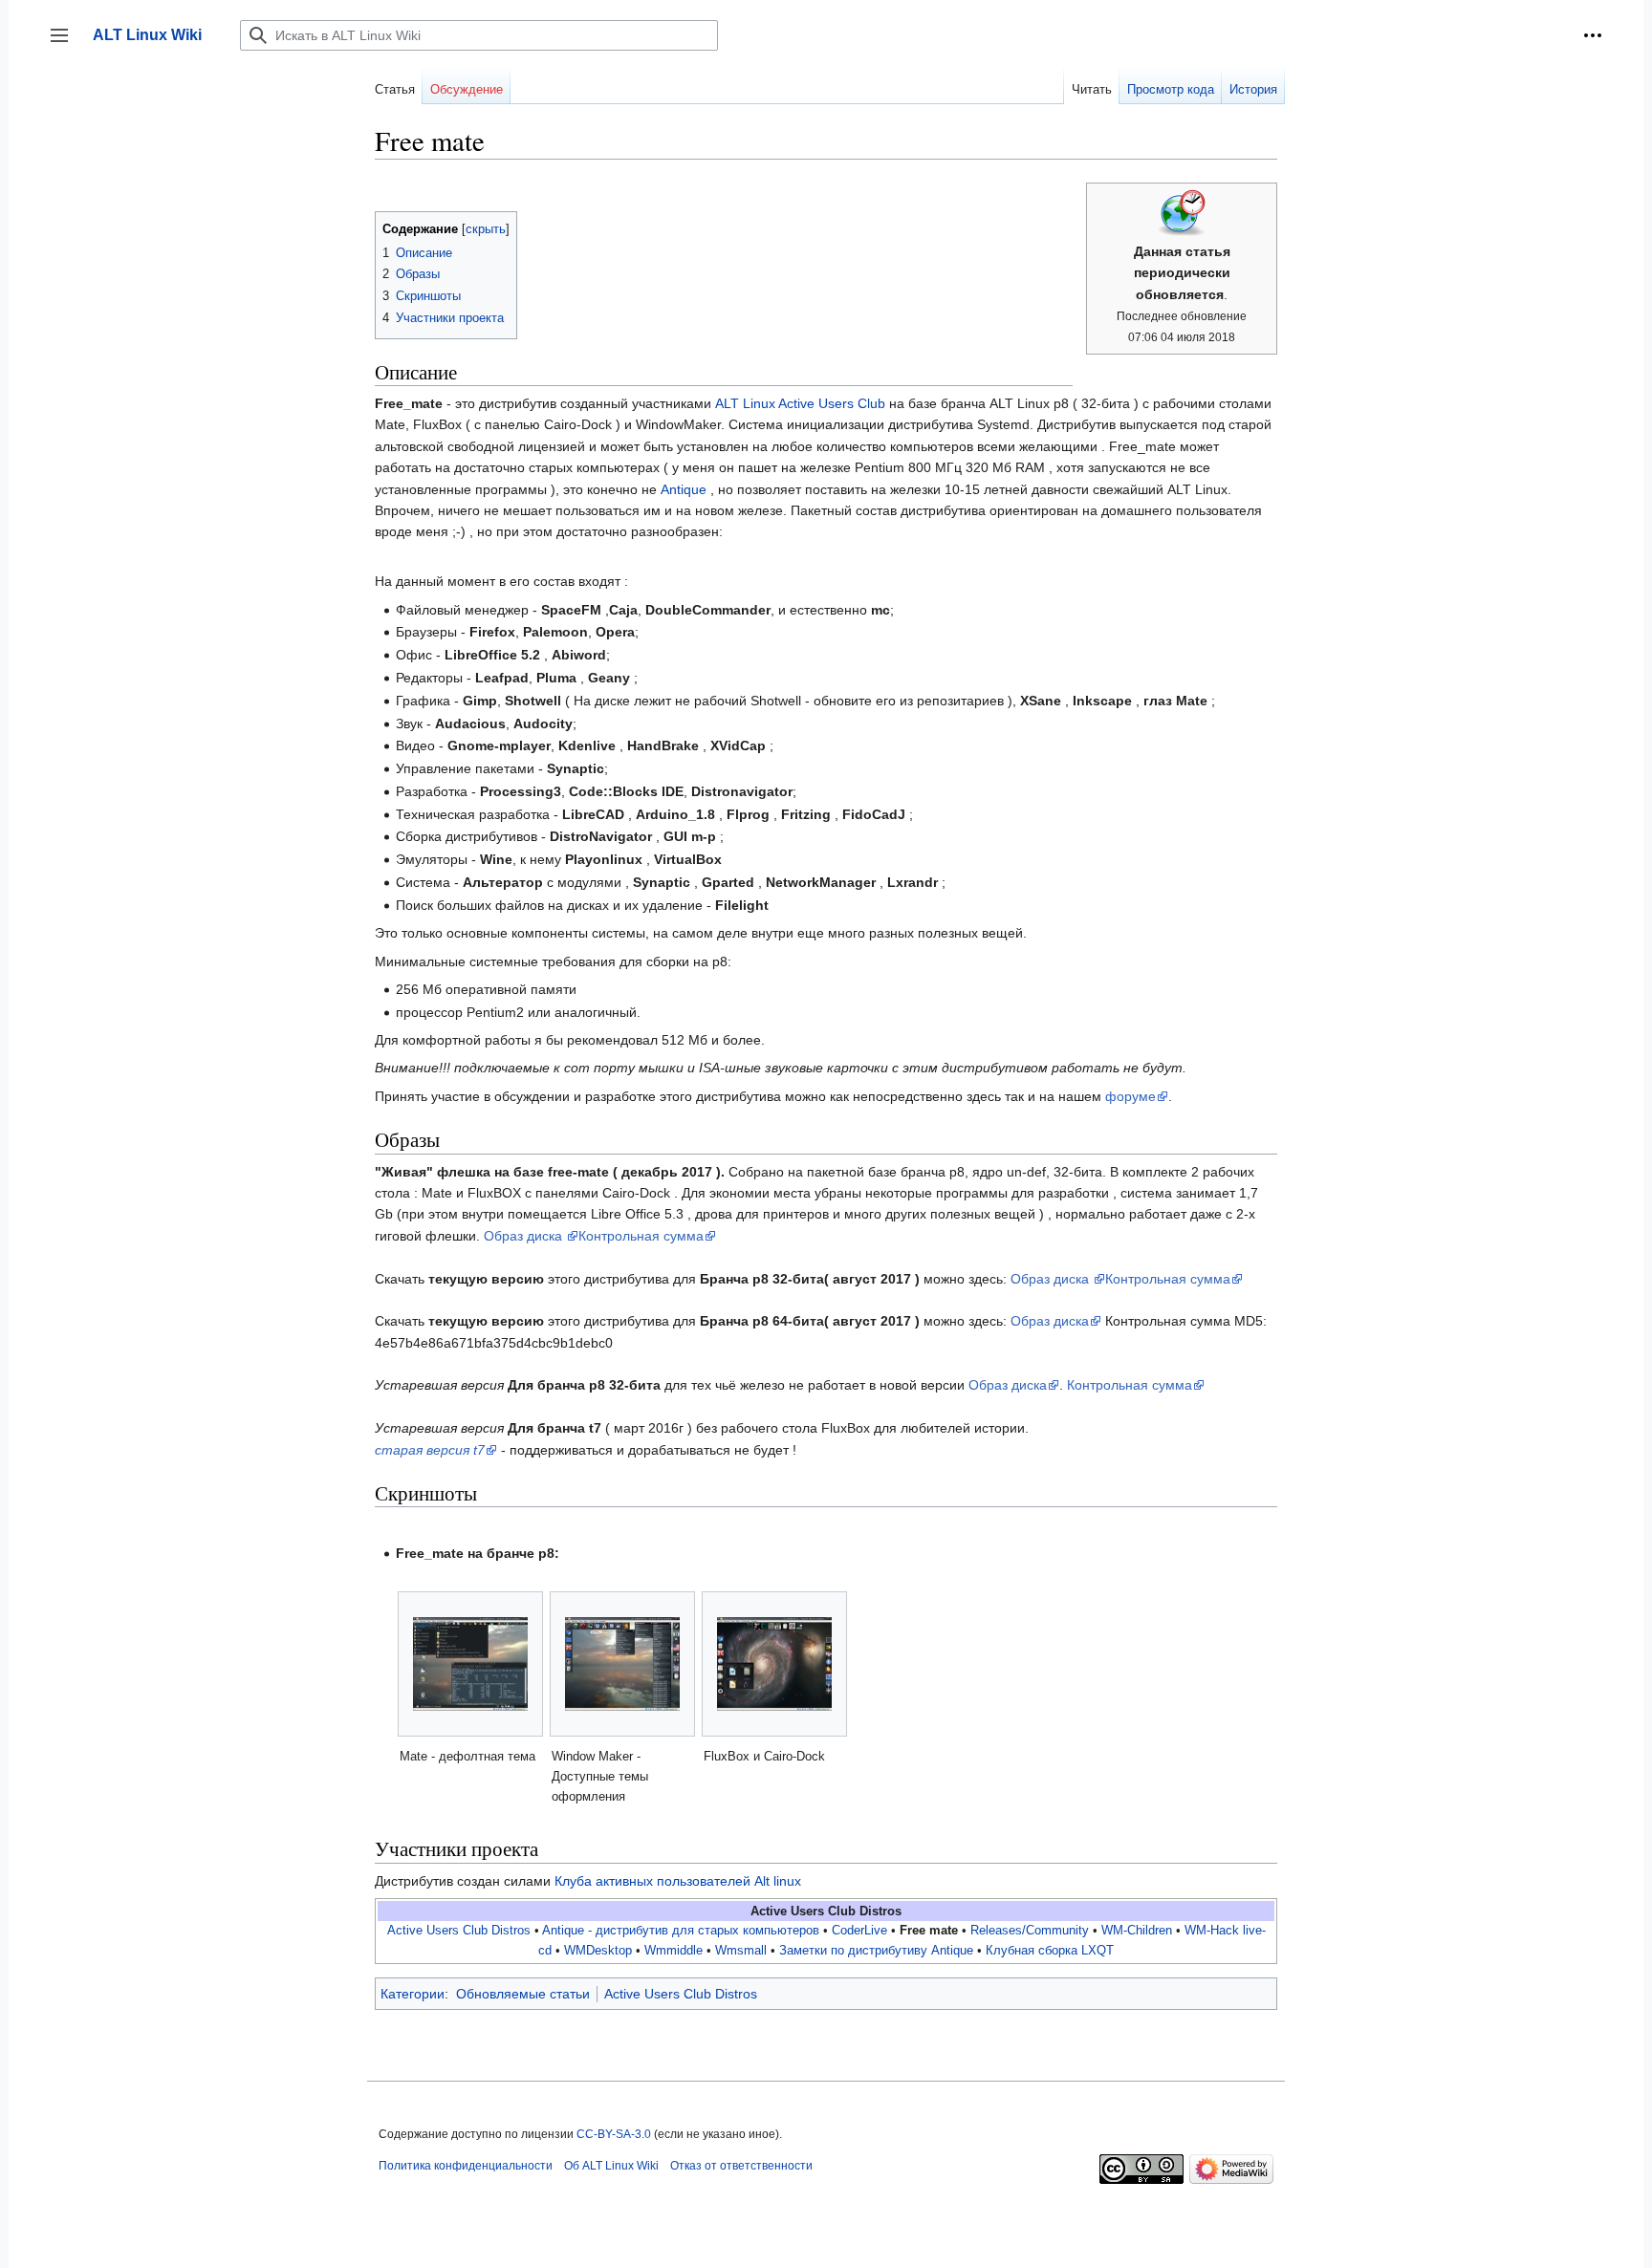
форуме (1130, 1096)
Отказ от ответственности (741, 2166)
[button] (1593, 35)
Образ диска (525, 1236)
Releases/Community (1030, 1931)
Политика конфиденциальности (466, 2166)
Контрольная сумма (641, 1236)
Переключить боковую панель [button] (65, 44)
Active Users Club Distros (459, 1931)
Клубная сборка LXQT (1050, 1951)
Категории (413, 1994)
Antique (684, 489)
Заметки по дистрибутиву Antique (876, 1951)
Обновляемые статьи (523, 1994)
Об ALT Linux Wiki (611, 2166)
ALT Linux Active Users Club (800, 403)
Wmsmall (741, 1951)
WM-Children (1137, 1931)
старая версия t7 (430, 1450)
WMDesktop (598, 1951)
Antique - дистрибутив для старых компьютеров (681, 1931)
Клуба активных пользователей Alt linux (678, 1881)
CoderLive (859, 1931)
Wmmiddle (674, 1951)
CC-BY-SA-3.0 (614, 2134)
